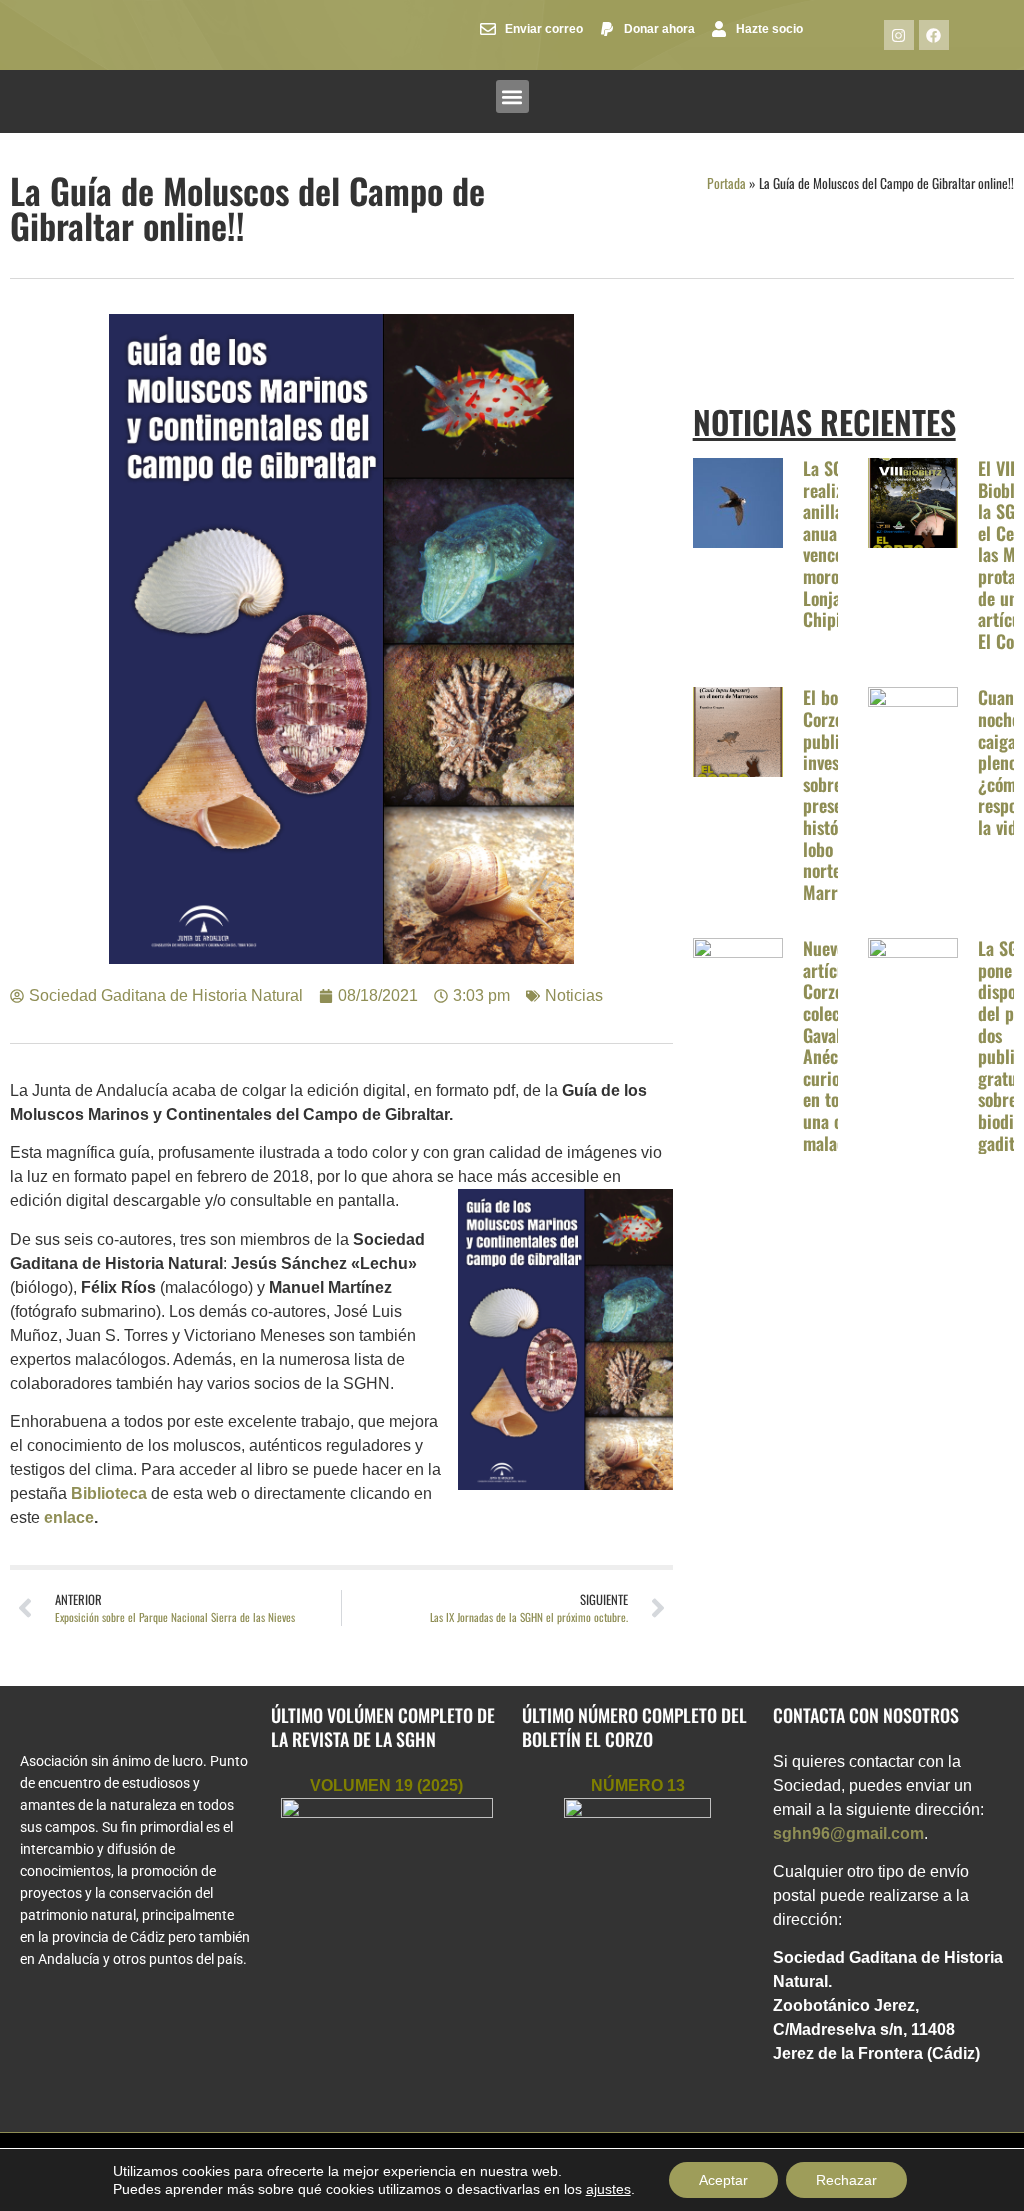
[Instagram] (899, 35)
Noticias (574, 995)
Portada (726, 183)
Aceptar (723, 2180)
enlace (69, 1517)
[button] (512, 96)
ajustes (608, 2189)
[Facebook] (934, 35)
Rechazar (846, 2180)
